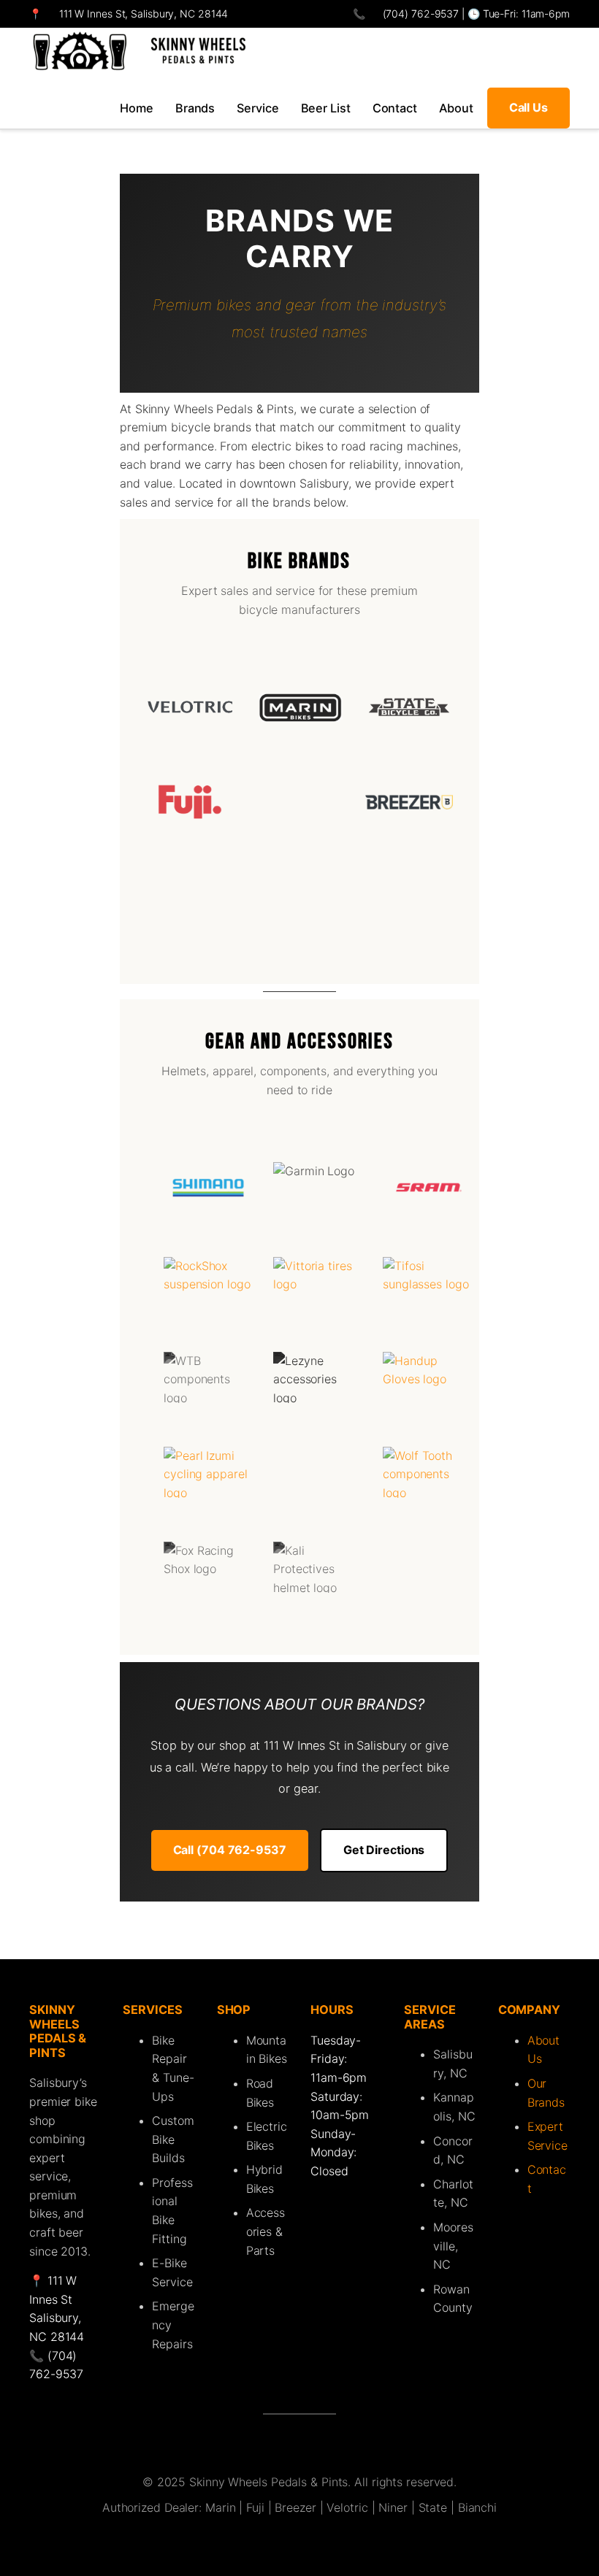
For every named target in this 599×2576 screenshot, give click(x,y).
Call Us (529, 107)
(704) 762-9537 (420, 14)
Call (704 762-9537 (230, 1850)
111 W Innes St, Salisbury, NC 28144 (144, 14)
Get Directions (384, 1850)
